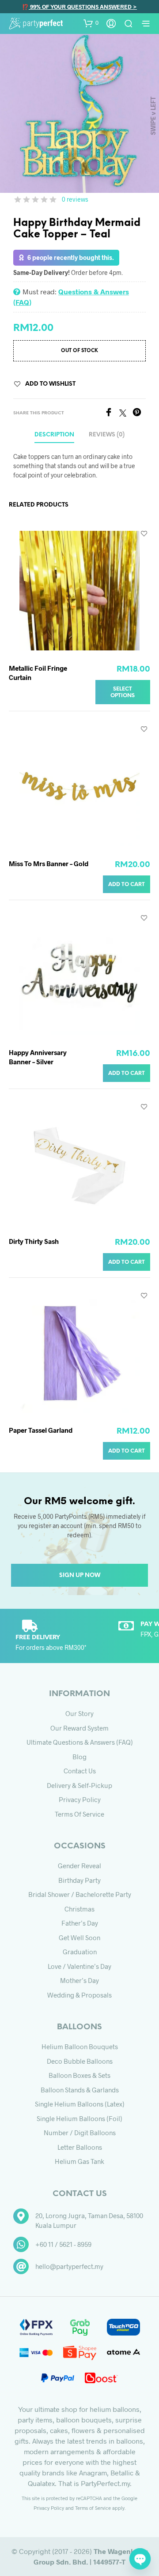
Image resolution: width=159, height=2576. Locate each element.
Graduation (80, 1952)
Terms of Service (79, 1814)
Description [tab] (54, 435)
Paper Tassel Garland (41, 1430)
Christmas (79, 1909)
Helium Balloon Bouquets (80, 2047)
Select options (123, 692)
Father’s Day (80, 1923)
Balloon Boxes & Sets (79, 2075)
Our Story (79, 1713)
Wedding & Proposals (79, 1995)
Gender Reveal (79, 1866)
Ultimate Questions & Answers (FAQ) (80, 1742)
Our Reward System (79, 1728)
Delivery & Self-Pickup (79, 1785)
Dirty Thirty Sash (34, 1241)
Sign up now (80, 1575)
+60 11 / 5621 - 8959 (63, 2244)
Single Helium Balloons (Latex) (80, 2104)
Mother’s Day (79, 1980)
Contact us (80, 1771)
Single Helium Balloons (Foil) (79, 2118)
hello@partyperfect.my (69, 2266)
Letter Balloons (80, 2147)
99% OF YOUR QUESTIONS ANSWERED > (83, 7)
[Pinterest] (139, 414)
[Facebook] (112, 414)
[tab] (107, 435)
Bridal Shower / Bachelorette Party (80, 1894)
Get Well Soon (79, 1938)
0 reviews (75, 199)
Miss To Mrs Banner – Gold (49, 864)
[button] (91, 23)
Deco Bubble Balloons (80, 2061)
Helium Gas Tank (79, 2161)
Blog (79, 1757)
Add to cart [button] (127, 884)
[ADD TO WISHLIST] (144, 533)
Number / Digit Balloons (80, 2133)
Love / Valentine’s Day (79, 1966)
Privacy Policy (80, 1799)
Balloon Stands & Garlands (80, 2090)
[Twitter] (126, 414)
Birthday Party (79, 1880)
